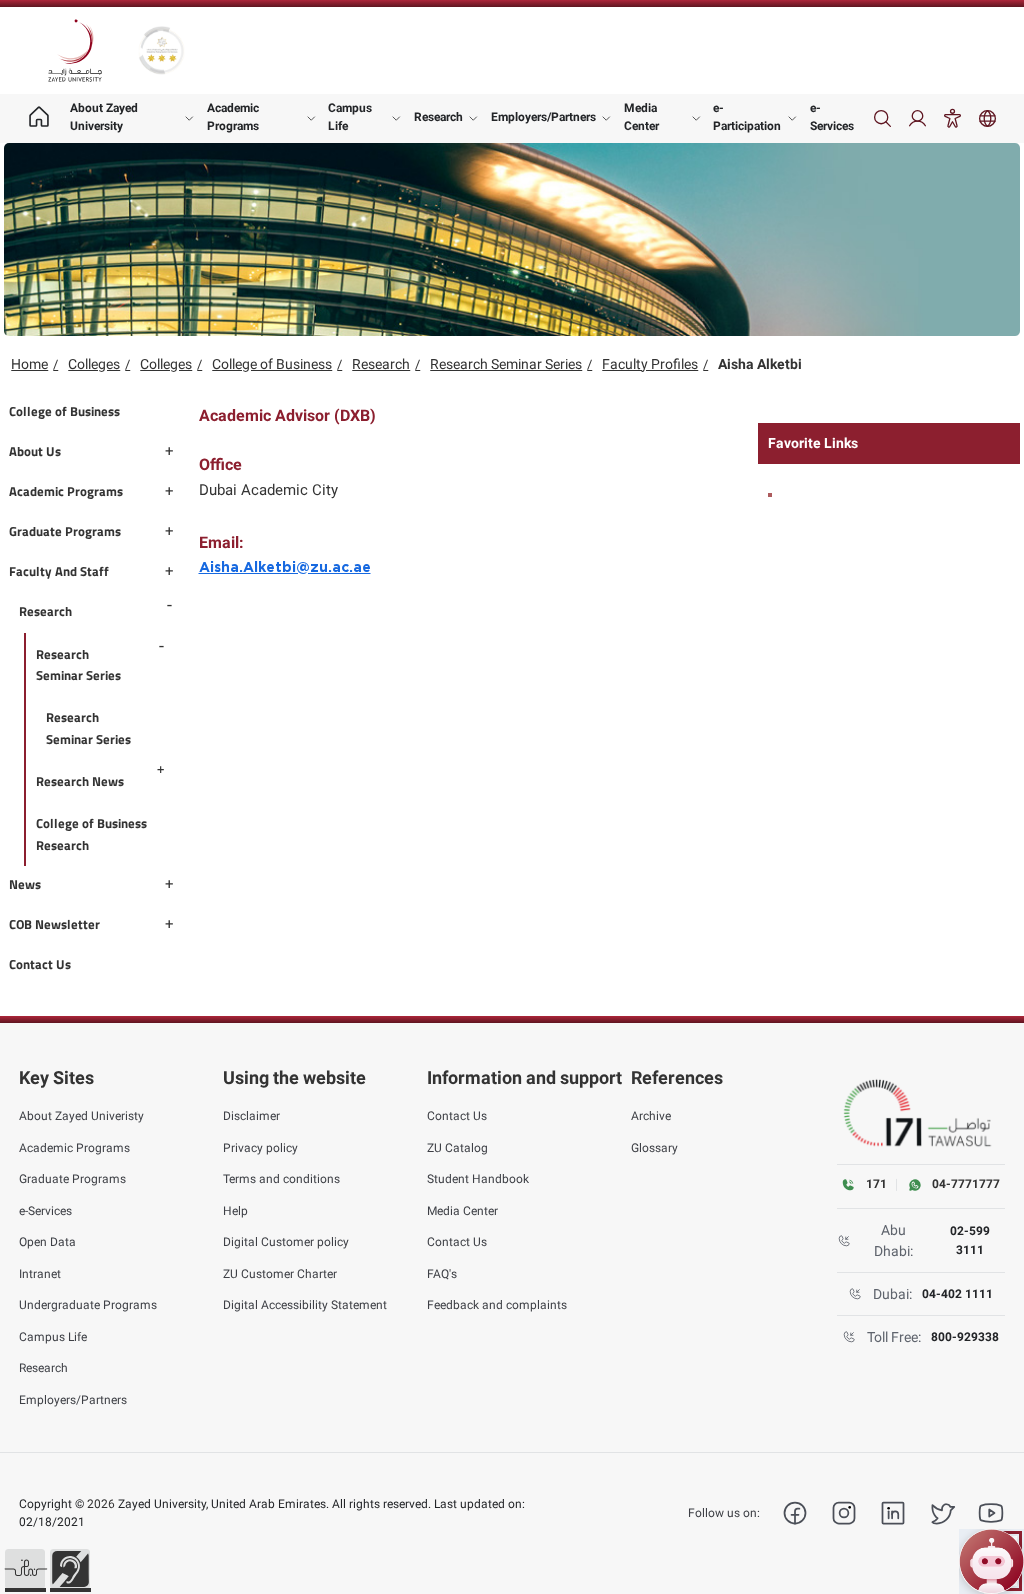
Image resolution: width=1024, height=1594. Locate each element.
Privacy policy (260, 1148)
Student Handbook (478, 1179)
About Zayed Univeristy (81, 1116)
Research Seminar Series (506, 364)
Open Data (47, 1242)
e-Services (832, 117)
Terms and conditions (281, 1179)
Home (29, 364)
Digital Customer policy (286, 1242)
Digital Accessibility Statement (305, 1305)
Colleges (94, 364)
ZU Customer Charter (280, 1274)
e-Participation (747, 117)
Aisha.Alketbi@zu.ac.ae (285, 568)
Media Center (641, 117)
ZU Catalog (457, 1148)
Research (438, 117)
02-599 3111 (970, 1240)
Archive (651, 1116)
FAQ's (442, 1274)
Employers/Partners (543, 117)
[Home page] (39, 118)
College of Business (272, 364)
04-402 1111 (957, 1294)
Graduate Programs (72, 1179)
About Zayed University (104, 117)
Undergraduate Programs (88, 1305)
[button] (25, 1569)
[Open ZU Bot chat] (991, 1561)
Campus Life (350, 117)
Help (235, 1211)
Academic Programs (233, 117)
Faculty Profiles (650, 364)
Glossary (654, 1148)
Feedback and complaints (497, 1305)
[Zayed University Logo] (75, 51)
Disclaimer (251, 1116)
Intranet (40, 1274)
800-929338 (965, 1337)
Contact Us (457, 1116)
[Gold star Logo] (161, 50)
